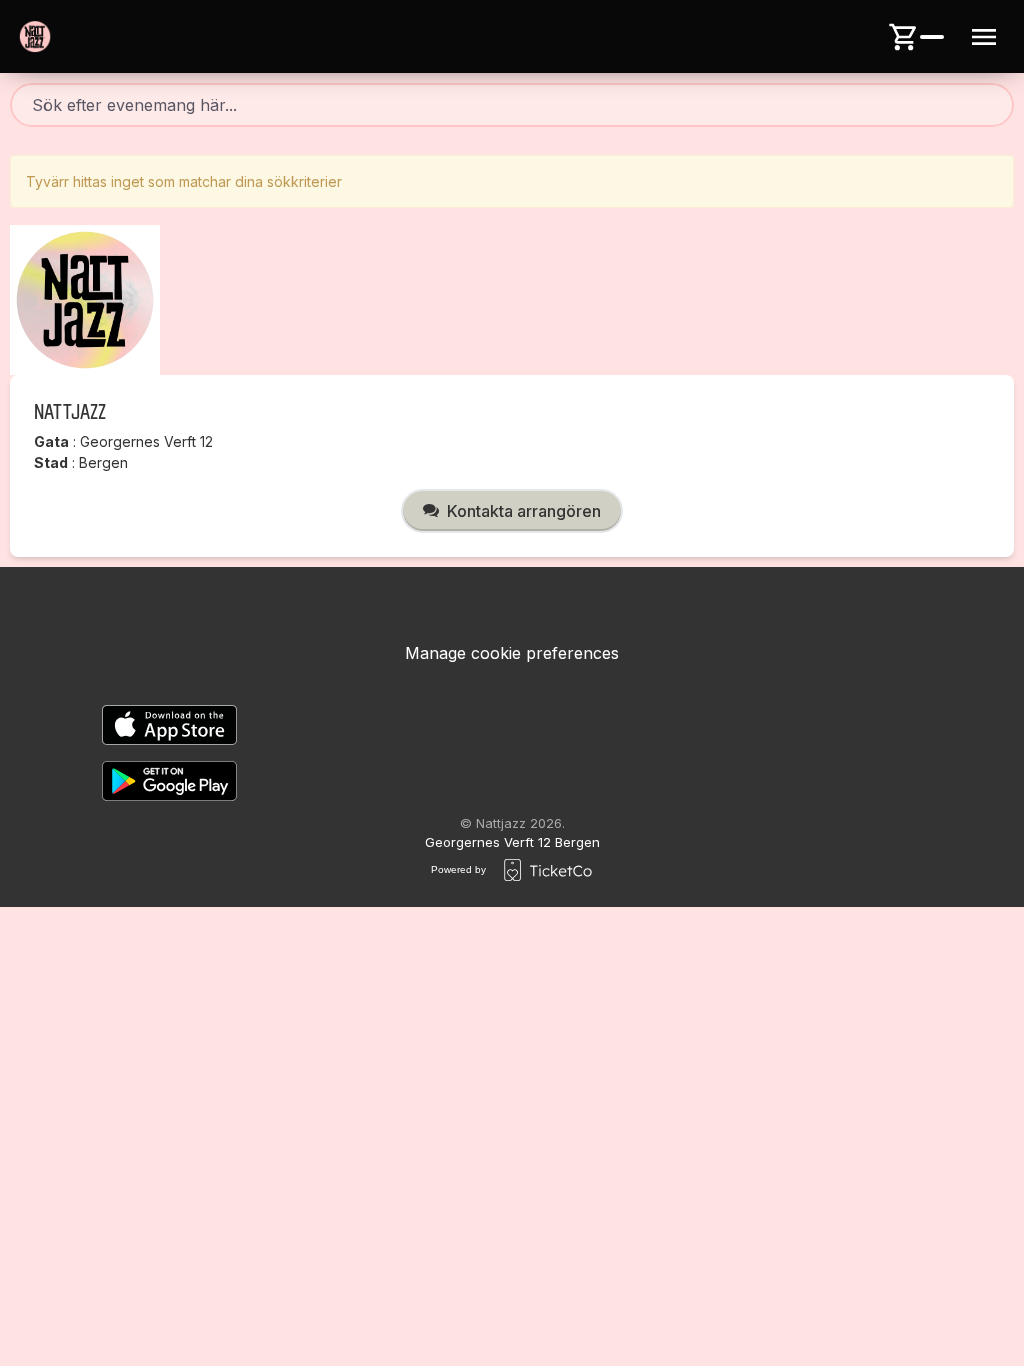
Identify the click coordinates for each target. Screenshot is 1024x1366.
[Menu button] (984, 37)
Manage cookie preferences (512, 653)
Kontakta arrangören (524, 511)
